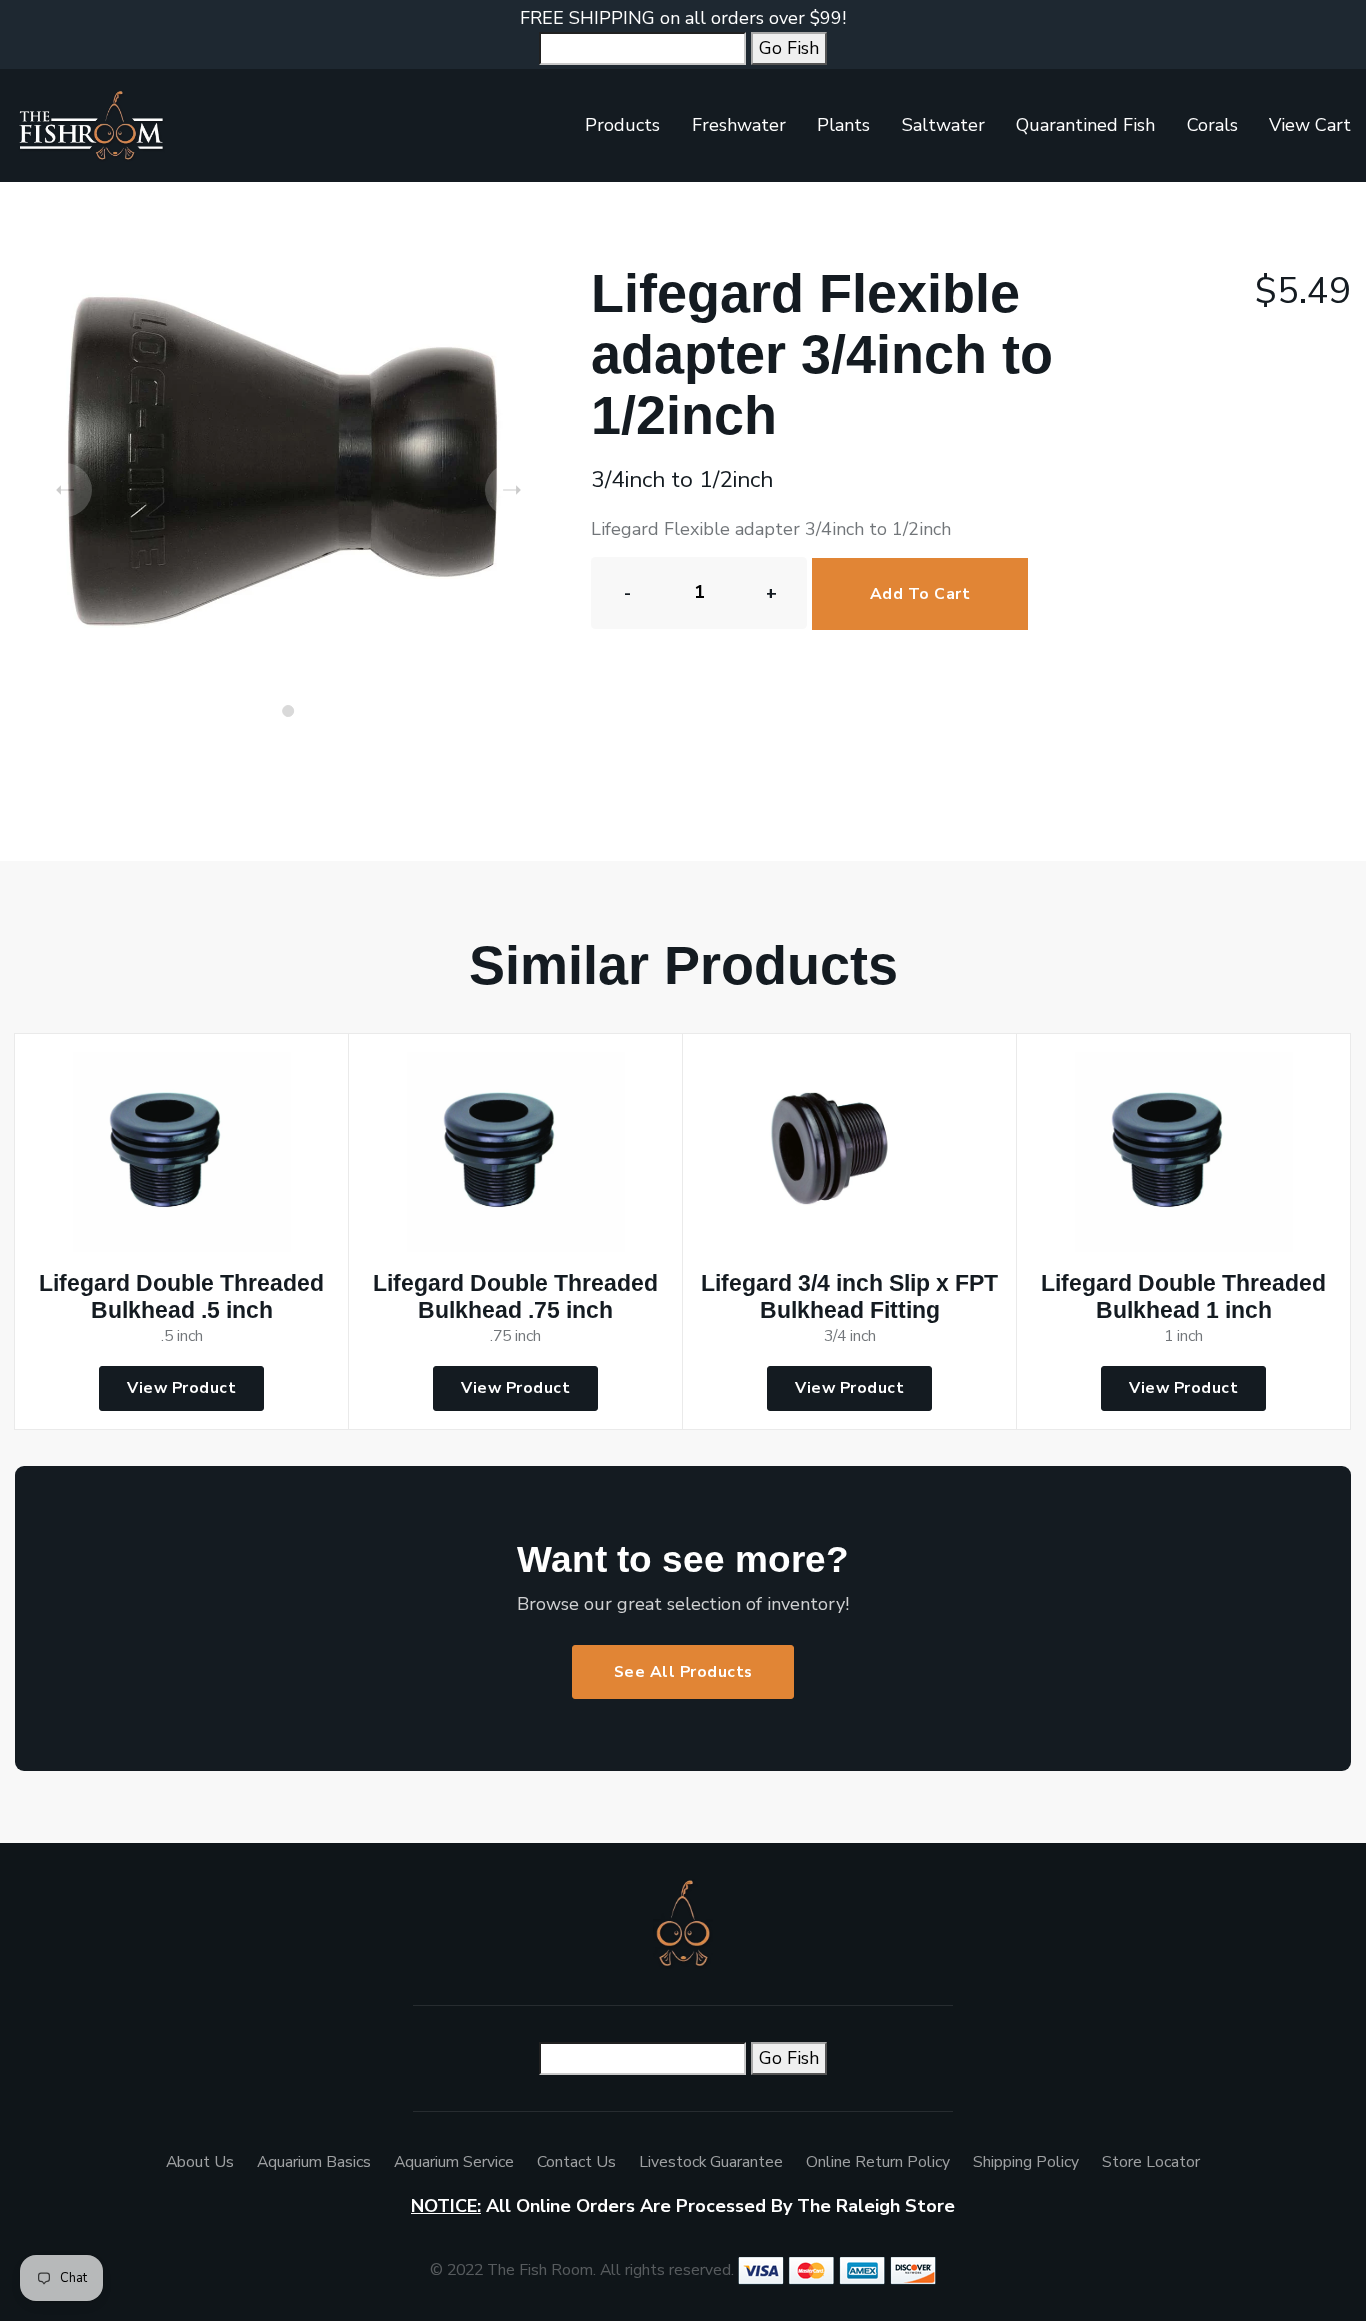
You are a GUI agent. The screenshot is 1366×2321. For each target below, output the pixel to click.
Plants (843, 125)
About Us (200, 2162)
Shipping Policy (1026, 2162)
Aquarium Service (454, 2162)
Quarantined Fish (1085, 125)
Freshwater (739, 125)
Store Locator (1151, 2162)
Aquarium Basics (314, 2162)
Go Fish (789, 48)
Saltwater (943, 125)
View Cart (1310, 125)
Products (622, 125)
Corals (1212, 125)
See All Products (683, 1672)
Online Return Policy (878, 2162)
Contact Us (576, 2162)
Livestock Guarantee (711, 2162)
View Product (181, 1388)
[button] (288, 711)
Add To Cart (920, 594)
